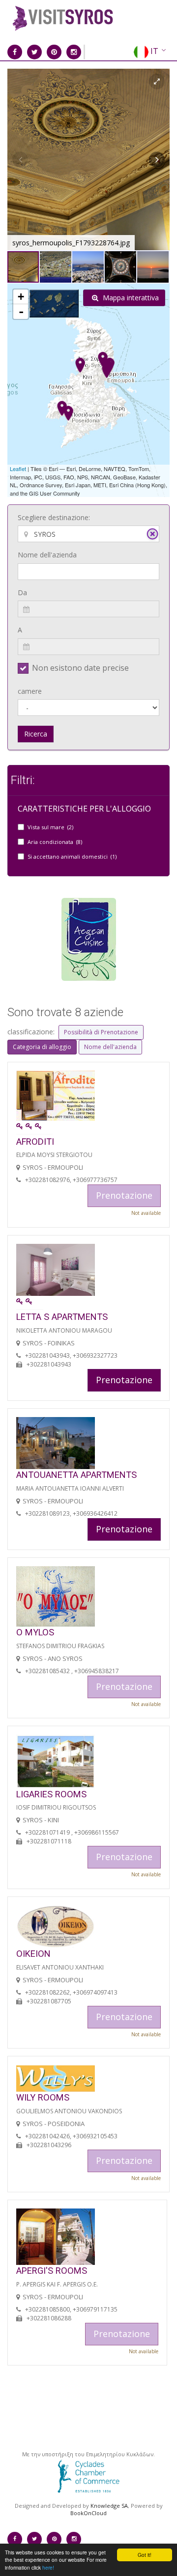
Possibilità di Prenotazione (101, 1032)
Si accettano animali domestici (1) (72, 856)
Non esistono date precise (80, 668)
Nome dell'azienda (47, 555)
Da (22, 592)
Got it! (145, 2555)
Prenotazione (124, 1380)
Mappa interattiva (130, 298)
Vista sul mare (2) (50, 827)
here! (48, 2567)
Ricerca (36, 734)
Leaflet (18, 469)
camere (30, 691)
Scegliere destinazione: (54, 517)
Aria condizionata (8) (55, 842)
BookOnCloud (88, 2513)
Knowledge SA (109, 2506)
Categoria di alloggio (42, 1047)
